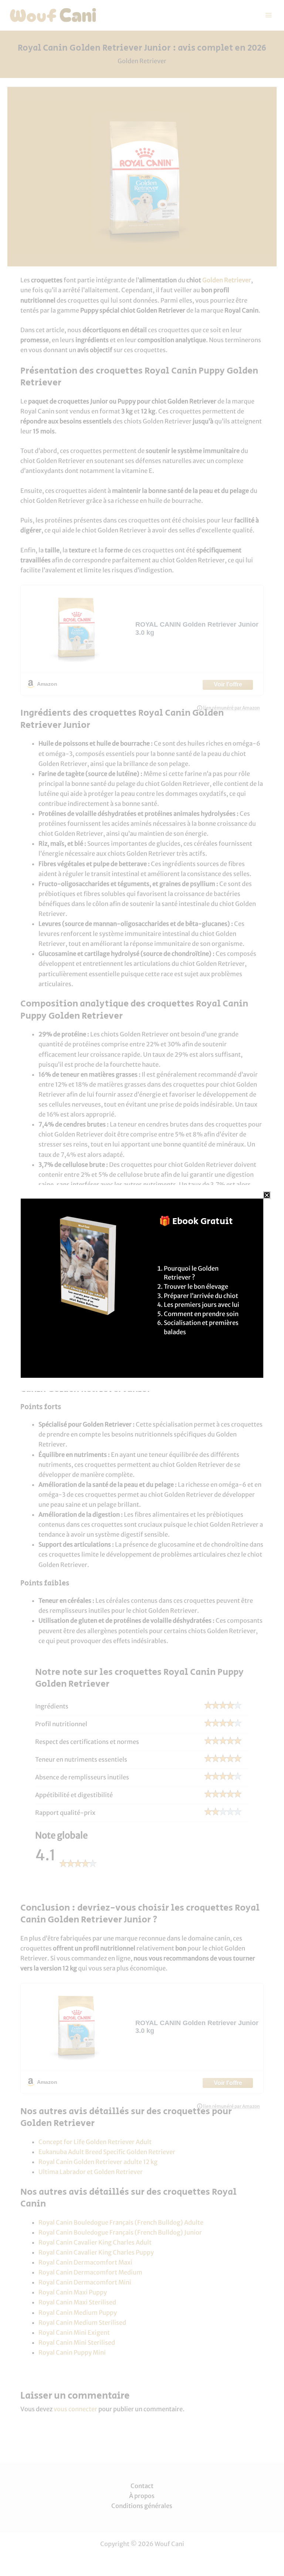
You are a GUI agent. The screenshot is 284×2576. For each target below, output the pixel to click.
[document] (142, 1288)
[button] (267, 1195)
